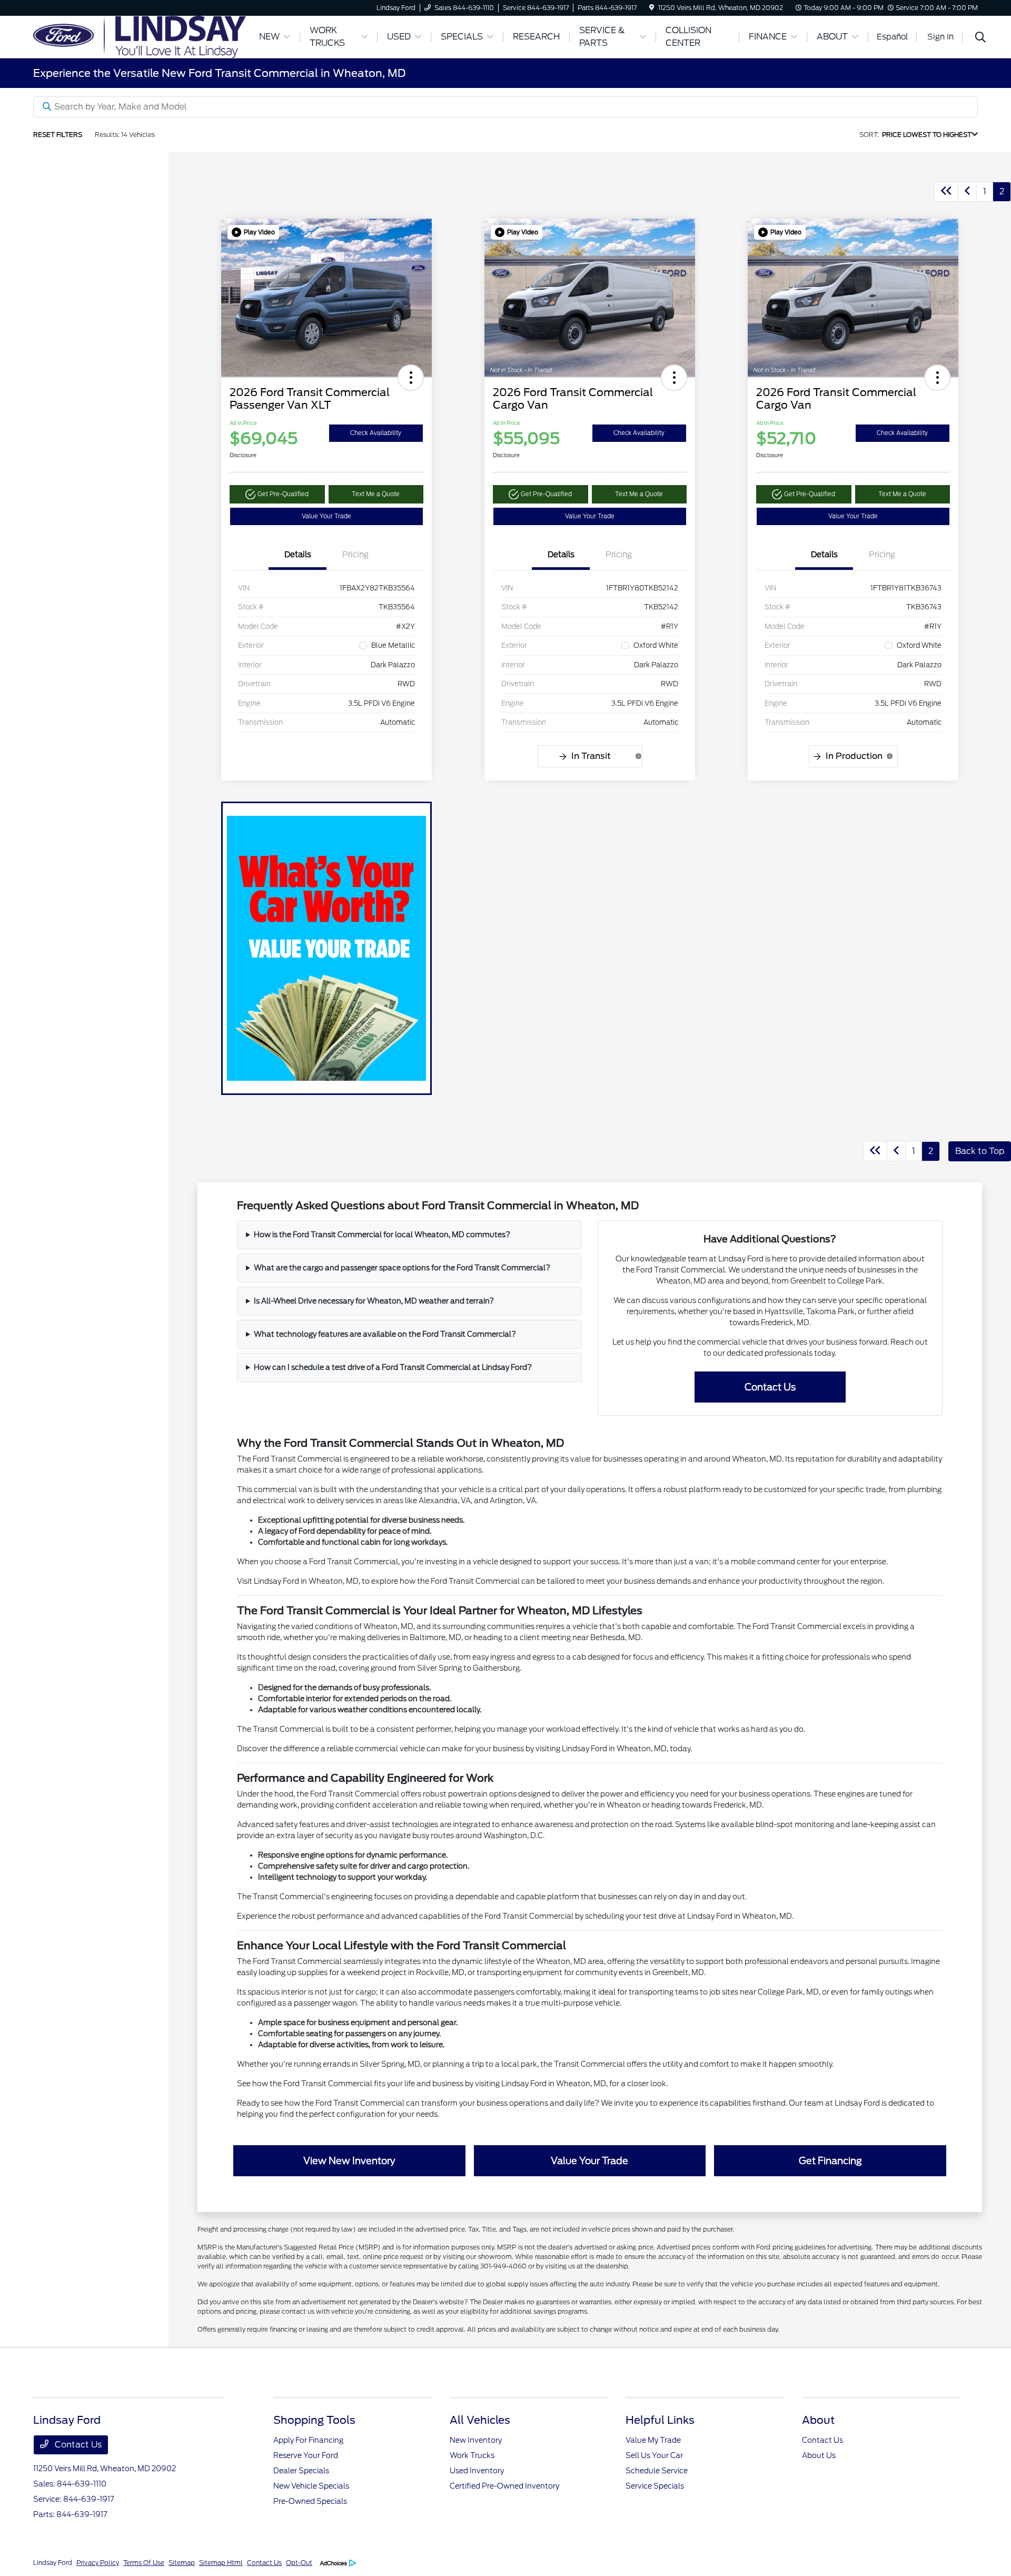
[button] (253, 232)
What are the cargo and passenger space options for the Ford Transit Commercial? (402, 1268)
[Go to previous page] (967, 192)
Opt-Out (299, 2563)
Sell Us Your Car (654, 2455)
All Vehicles (480, 2420)
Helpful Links (660, 2420)
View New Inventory (349, 2161)
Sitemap (182, 2563)
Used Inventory (477, 2471)
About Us (819, 2455)
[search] (980, 38)
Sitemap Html (221, 2563)
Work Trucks (472, 2455)
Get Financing (830, 2161)
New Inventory (476, 2440)
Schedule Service (657, 2471)
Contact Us (770, 1387)
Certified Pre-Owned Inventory (504, 2486)
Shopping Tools (314, 2420)
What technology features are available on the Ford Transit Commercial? (385, 1334)
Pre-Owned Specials (310, 2501)
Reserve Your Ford (306, 2455)
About (818, 2420)
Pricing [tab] (355, 555)
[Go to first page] (946, 192)
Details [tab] (298, 555)
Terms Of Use (144, 2563)
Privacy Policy (98, 2563)
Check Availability (376, 433)
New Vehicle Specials (311, 2486)
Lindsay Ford (53, 2563)
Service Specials (655, 2486)
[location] (652, 8)
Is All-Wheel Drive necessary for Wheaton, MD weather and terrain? (374, 1301)
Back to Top (980, 1151)
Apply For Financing (308, 2440)
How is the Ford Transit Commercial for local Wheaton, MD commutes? (382, 1235)
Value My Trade (653, 2440)
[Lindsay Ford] (140, 36)
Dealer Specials (301, 2471)
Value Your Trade (326, 516)
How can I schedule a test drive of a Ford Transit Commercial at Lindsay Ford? (393, 1367)
